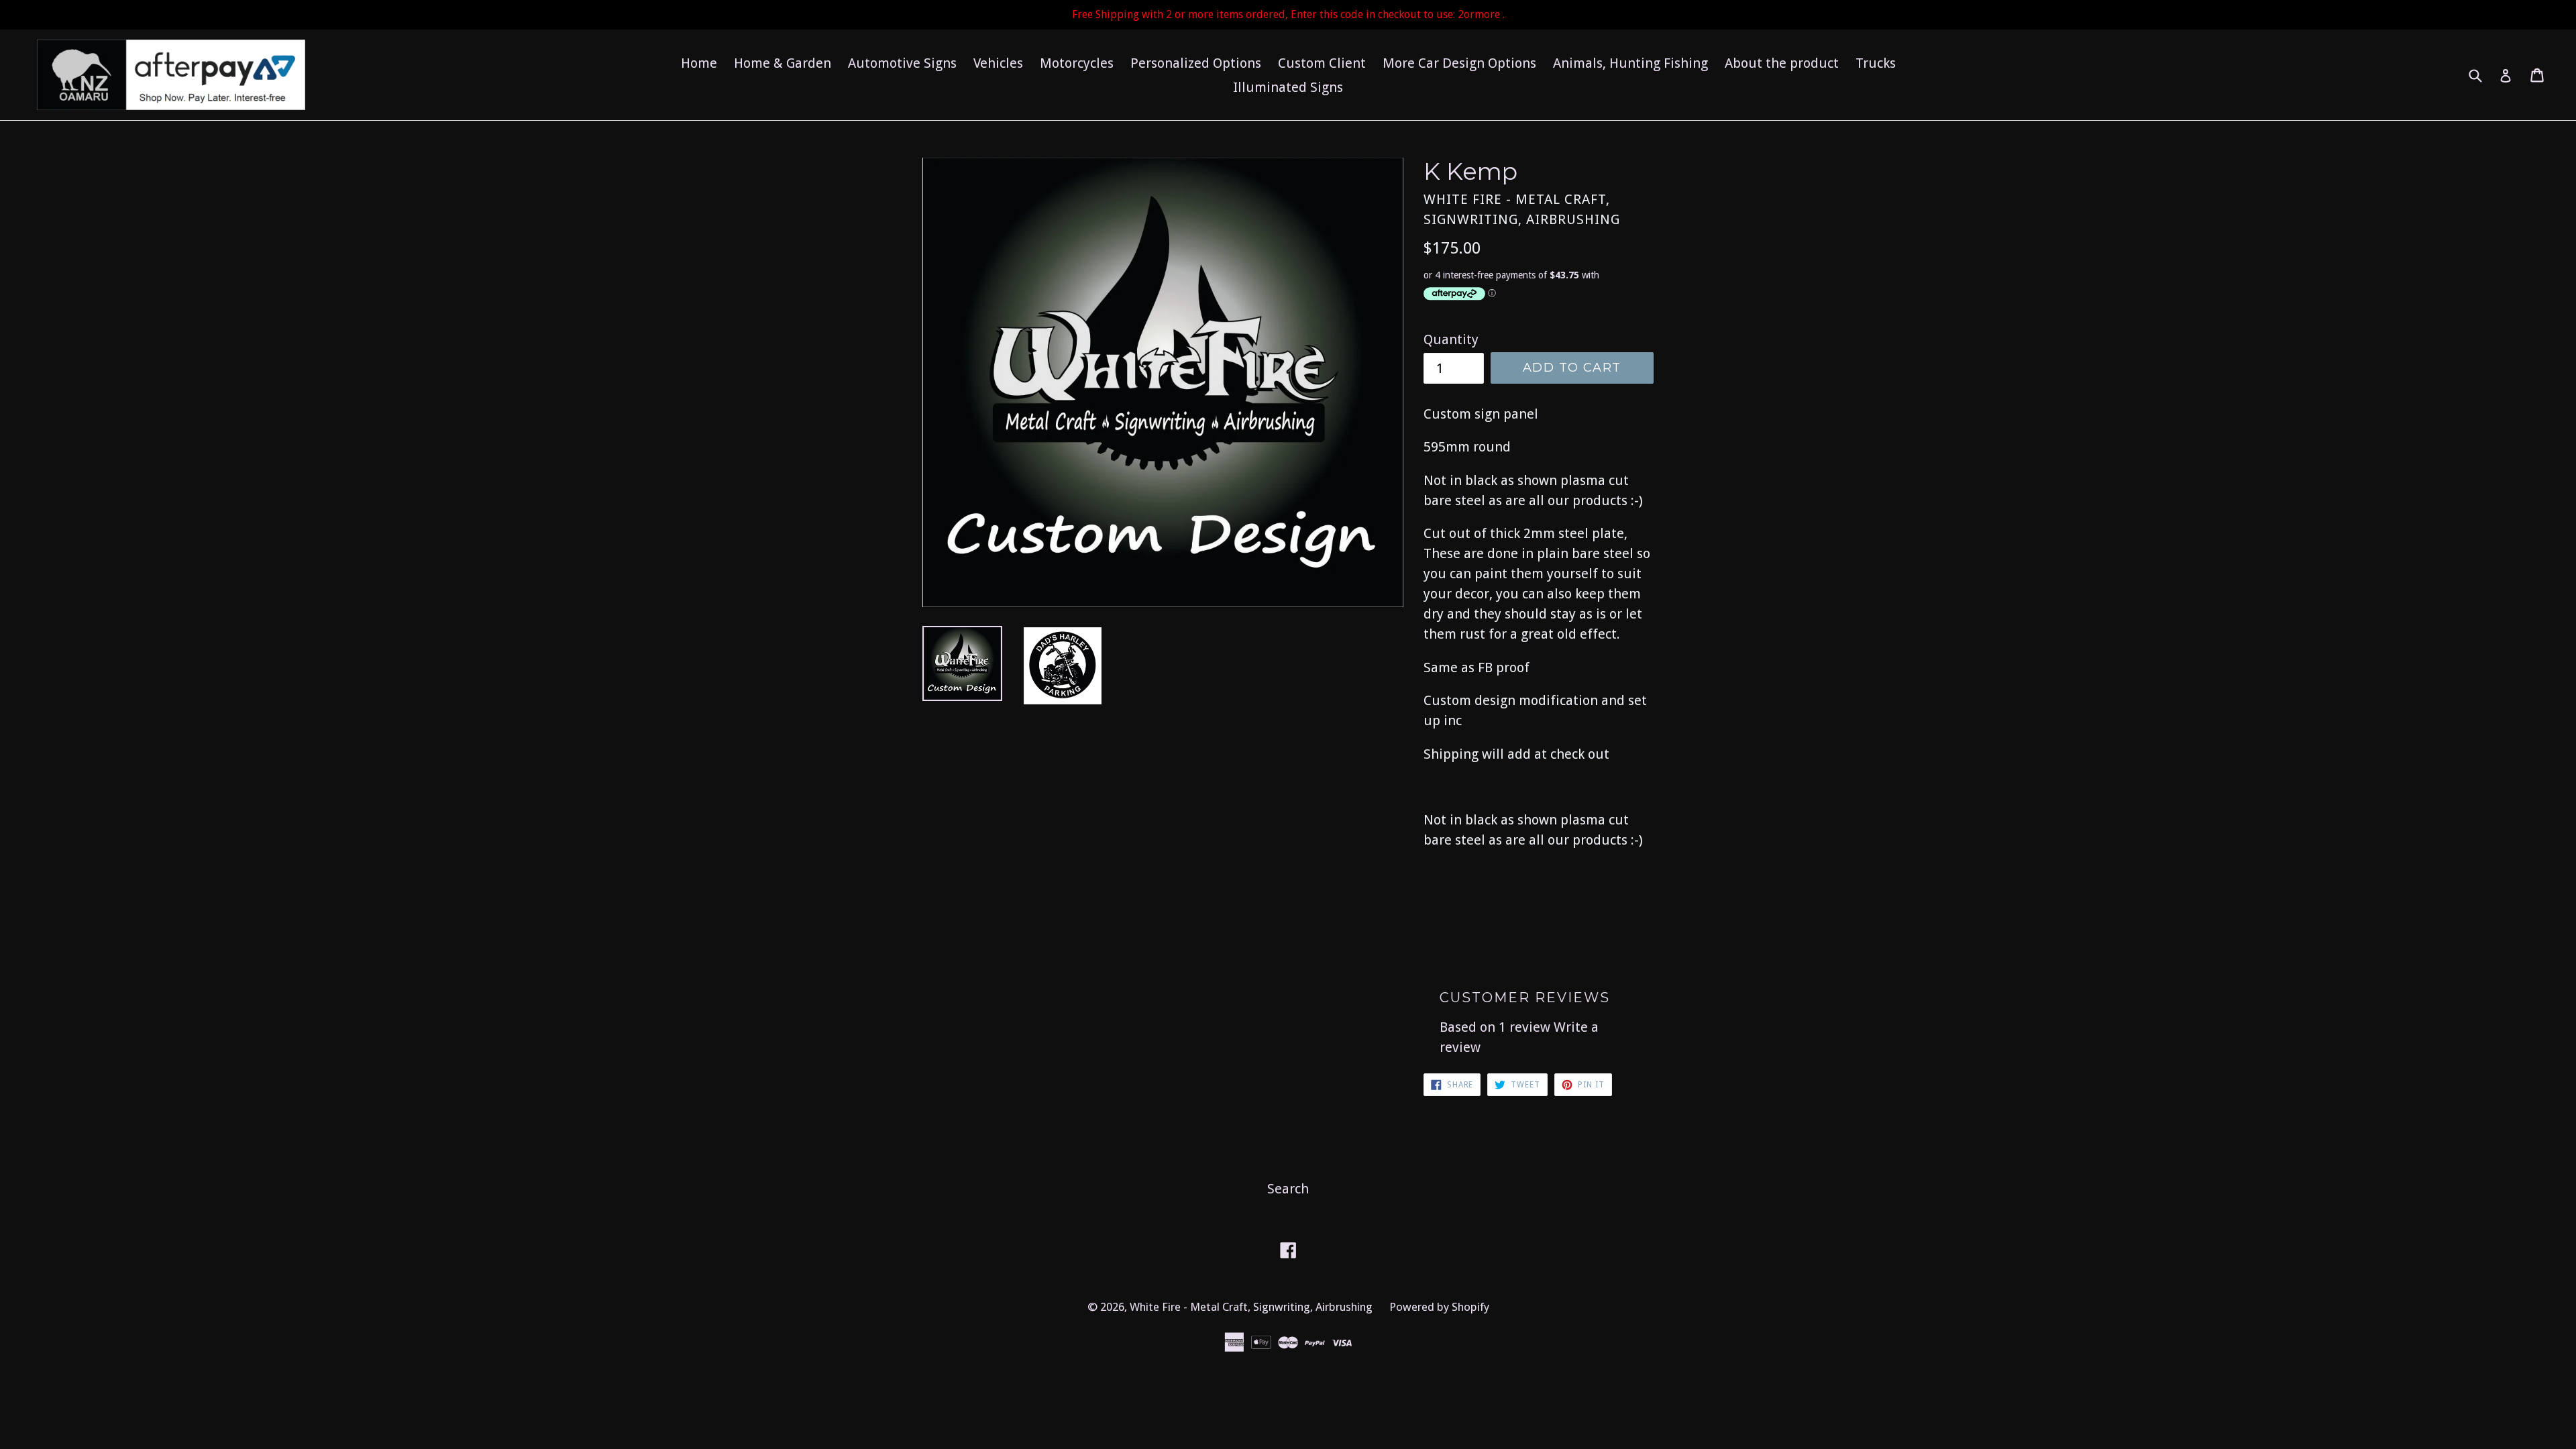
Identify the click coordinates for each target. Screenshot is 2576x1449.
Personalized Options (1196, 63)
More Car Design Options (1459, 63)
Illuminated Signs (1288, 87)
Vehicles (998, 63)
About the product (1782, 63)
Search (1288, 1189)
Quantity (1451, 339)
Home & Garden (783, 63)
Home (699, 63)
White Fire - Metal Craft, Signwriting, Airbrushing (1251, 1307)
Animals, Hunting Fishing (1630, 63)
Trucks (1876, 63)
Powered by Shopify (1439, 1307)
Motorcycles (1077, 63)
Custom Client (1322, 63)
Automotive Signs (902, 63)
